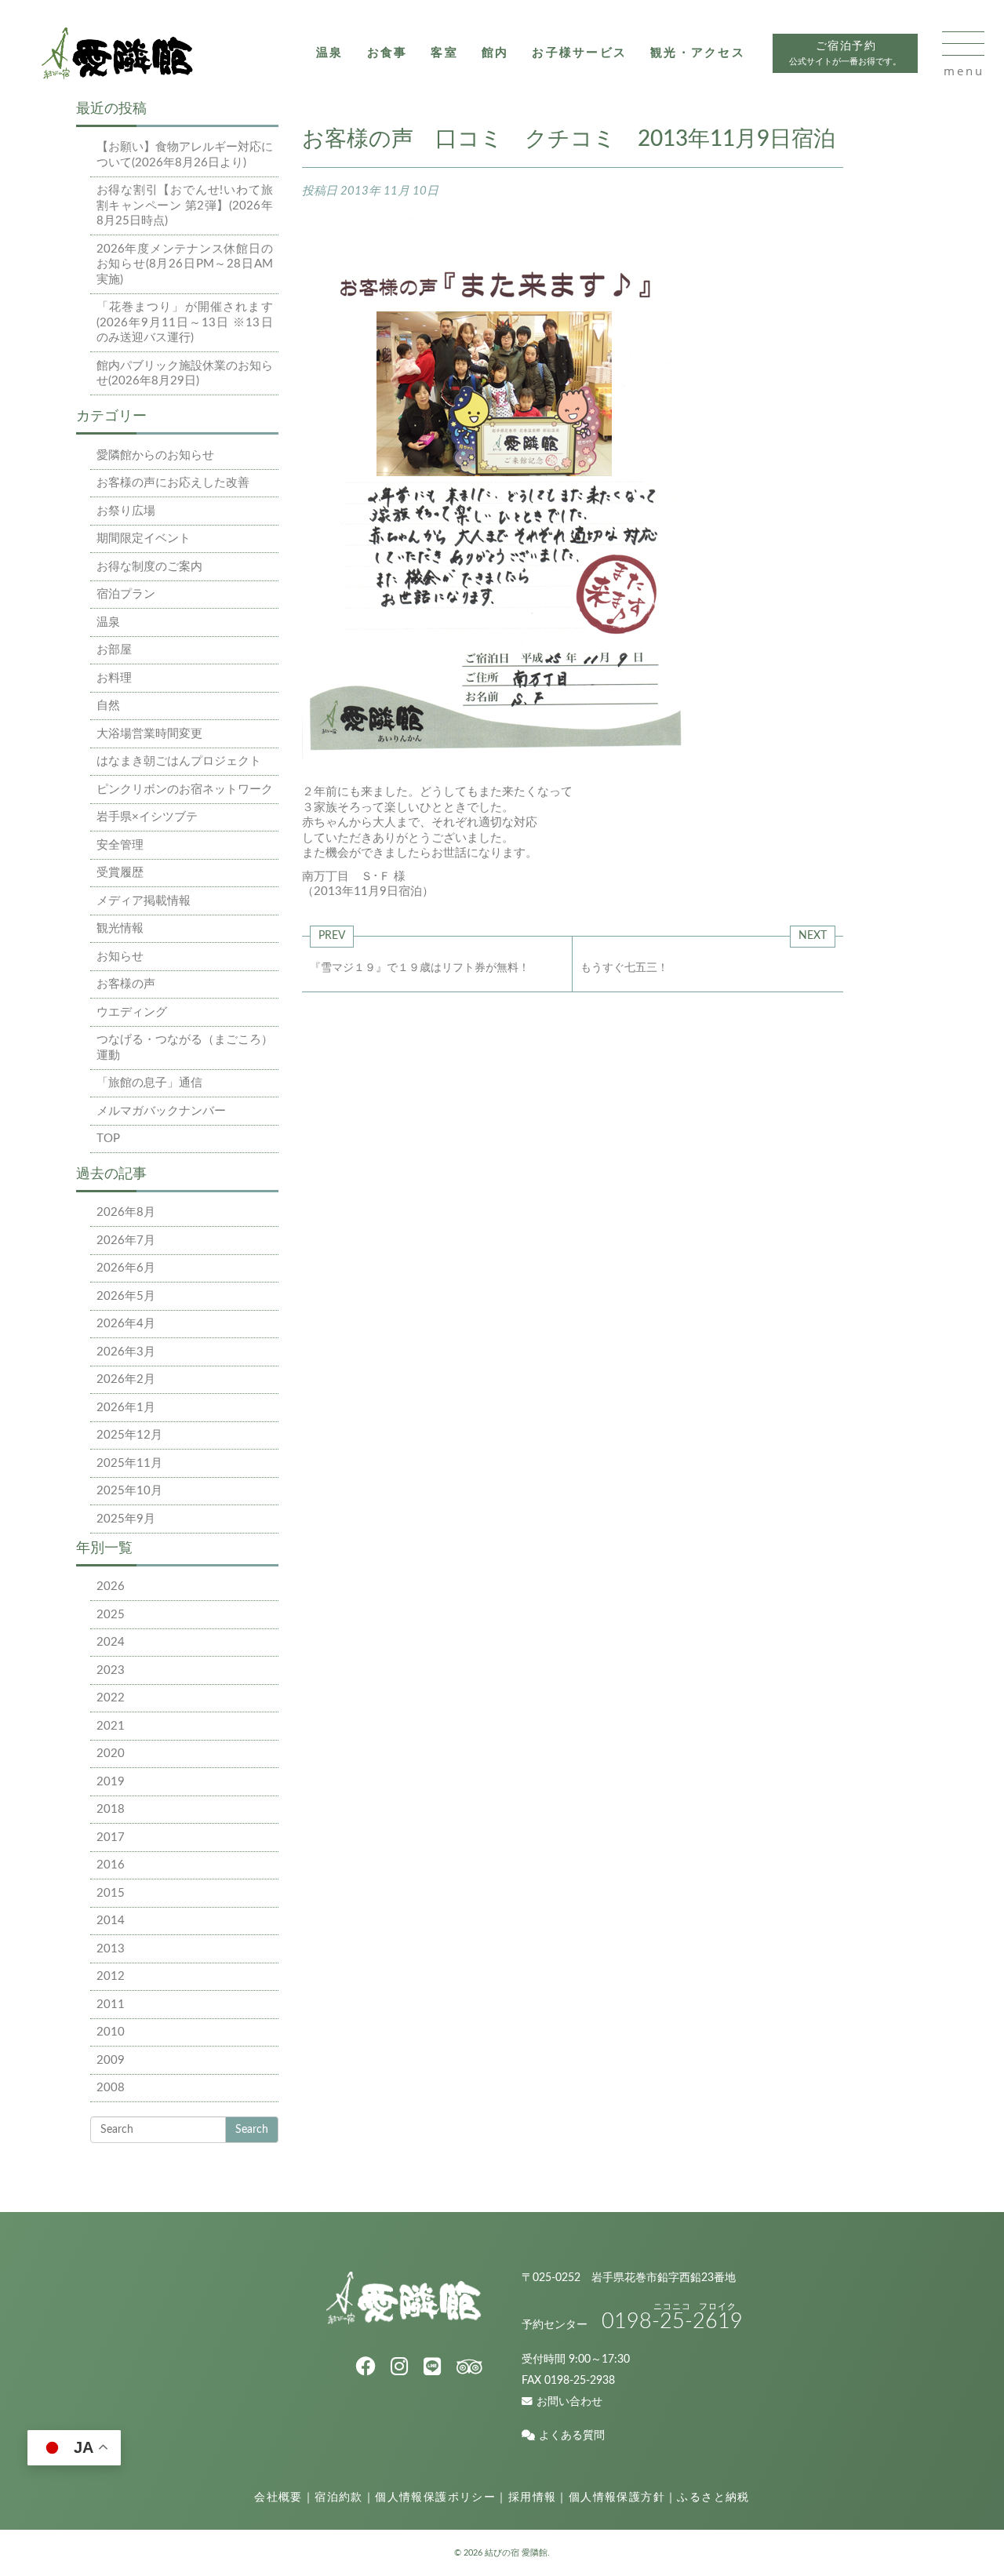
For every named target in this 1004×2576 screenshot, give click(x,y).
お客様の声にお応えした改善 (173, 483)
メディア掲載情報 (144, 901)
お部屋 (114, 650)
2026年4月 (126, 1324)
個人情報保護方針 (617, 2498)
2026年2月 (126, 1379)
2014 (111, 1921)
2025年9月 (126, 1519)
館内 (495, 53)
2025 (111, 1615)
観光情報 (120, 928)
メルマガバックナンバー (161, 1111)
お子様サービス (579, 53)
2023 (111, 1670)
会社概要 (278, 2498)
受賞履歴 (120, 873)
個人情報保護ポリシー (435, 2498)
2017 (111, 1837)
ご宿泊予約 (845, 54)
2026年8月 (126, 1212)
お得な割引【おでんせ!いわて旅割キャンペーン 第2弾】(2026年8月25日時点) (185, 206)
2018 (111, 1809)
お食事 (387, 53)
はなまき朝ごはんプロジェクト (179, 761)
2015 (111, 1893)
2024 (111, 1642)
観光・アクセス (698, 53)
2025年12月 (129, 1435)
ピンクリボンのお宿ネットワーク (185, 790)
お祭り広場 (126, 511)
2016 (111, 1865)
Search (252, 2130)
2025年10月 (129, 1491)
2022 (111, 1698)
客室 (444, 53)
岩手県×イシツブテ (147, 817)
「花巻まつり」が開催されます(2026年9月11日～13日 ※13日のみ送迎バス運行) (185, 322)
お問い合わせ (569, 2402)
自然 (108, 706)
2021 (111, 1726)
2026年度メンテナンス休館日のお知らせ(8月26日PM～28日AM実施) (185, 264)
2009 (111, 2060)
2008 (111, 2088)
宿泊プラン (126, 594)
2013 (111, 1949)
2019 (111, 1782)
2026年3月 (126, 1352)
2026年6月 (126, 1268)
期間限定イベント (144, 538)
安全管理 (120, 845)
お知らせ (120, 957)
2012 (111, 1976)
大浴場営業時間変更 (149, 734)
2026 (111, 1586)
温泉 (330, 53)
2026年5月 (126, 1296)
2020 (111, 1754)
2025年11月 (129, 1463)
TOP (108, 1139)
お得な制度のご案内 (149, 567)
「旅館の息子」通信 (149, 1083)
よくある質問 (572, 2436)
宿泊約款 (339, 2498)
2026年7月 (126, 1241)
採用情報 (533, 2498)
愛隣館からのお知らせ (155, 455)
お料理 (114, 678)
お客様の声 (126, 984)
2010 (111, 2032)
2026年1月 (126, 1408)
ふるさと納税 (713, 2498)
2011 (111, 2005)
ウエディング (132, 1012)
